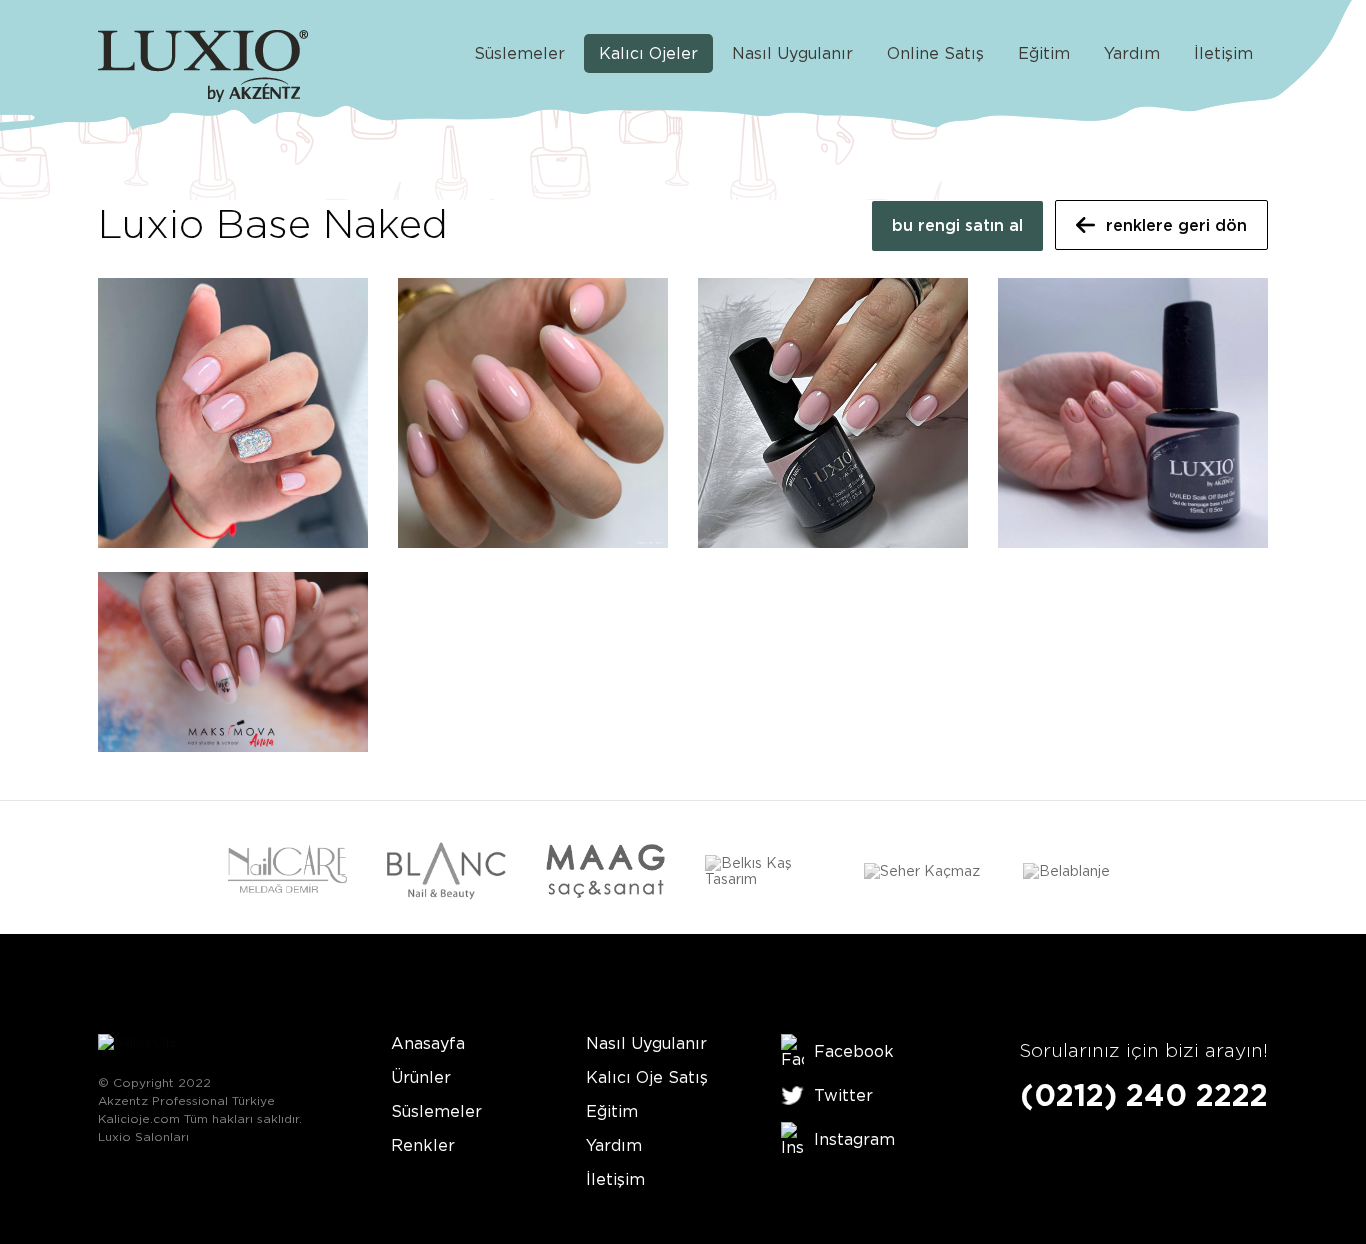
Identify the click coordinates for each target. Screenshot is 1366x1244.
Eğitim (1044, 53)
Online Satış (935, 53)
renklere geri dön (1176, 225)
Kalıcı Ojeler (648, 53)
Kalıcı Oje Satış (647, 1077)
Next (1254, 873)
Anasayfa (428, 1043)
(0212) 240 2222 (1144, 1095)
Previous (111, 873)
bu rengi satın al (957, 225)
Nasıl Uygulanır (792, 53)
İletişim (1223, 53)
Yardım (1132, 53)
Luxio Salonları (143, 1136)
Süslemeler (519, 53)
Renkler (423, 1145)
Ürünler (421, 1077)
